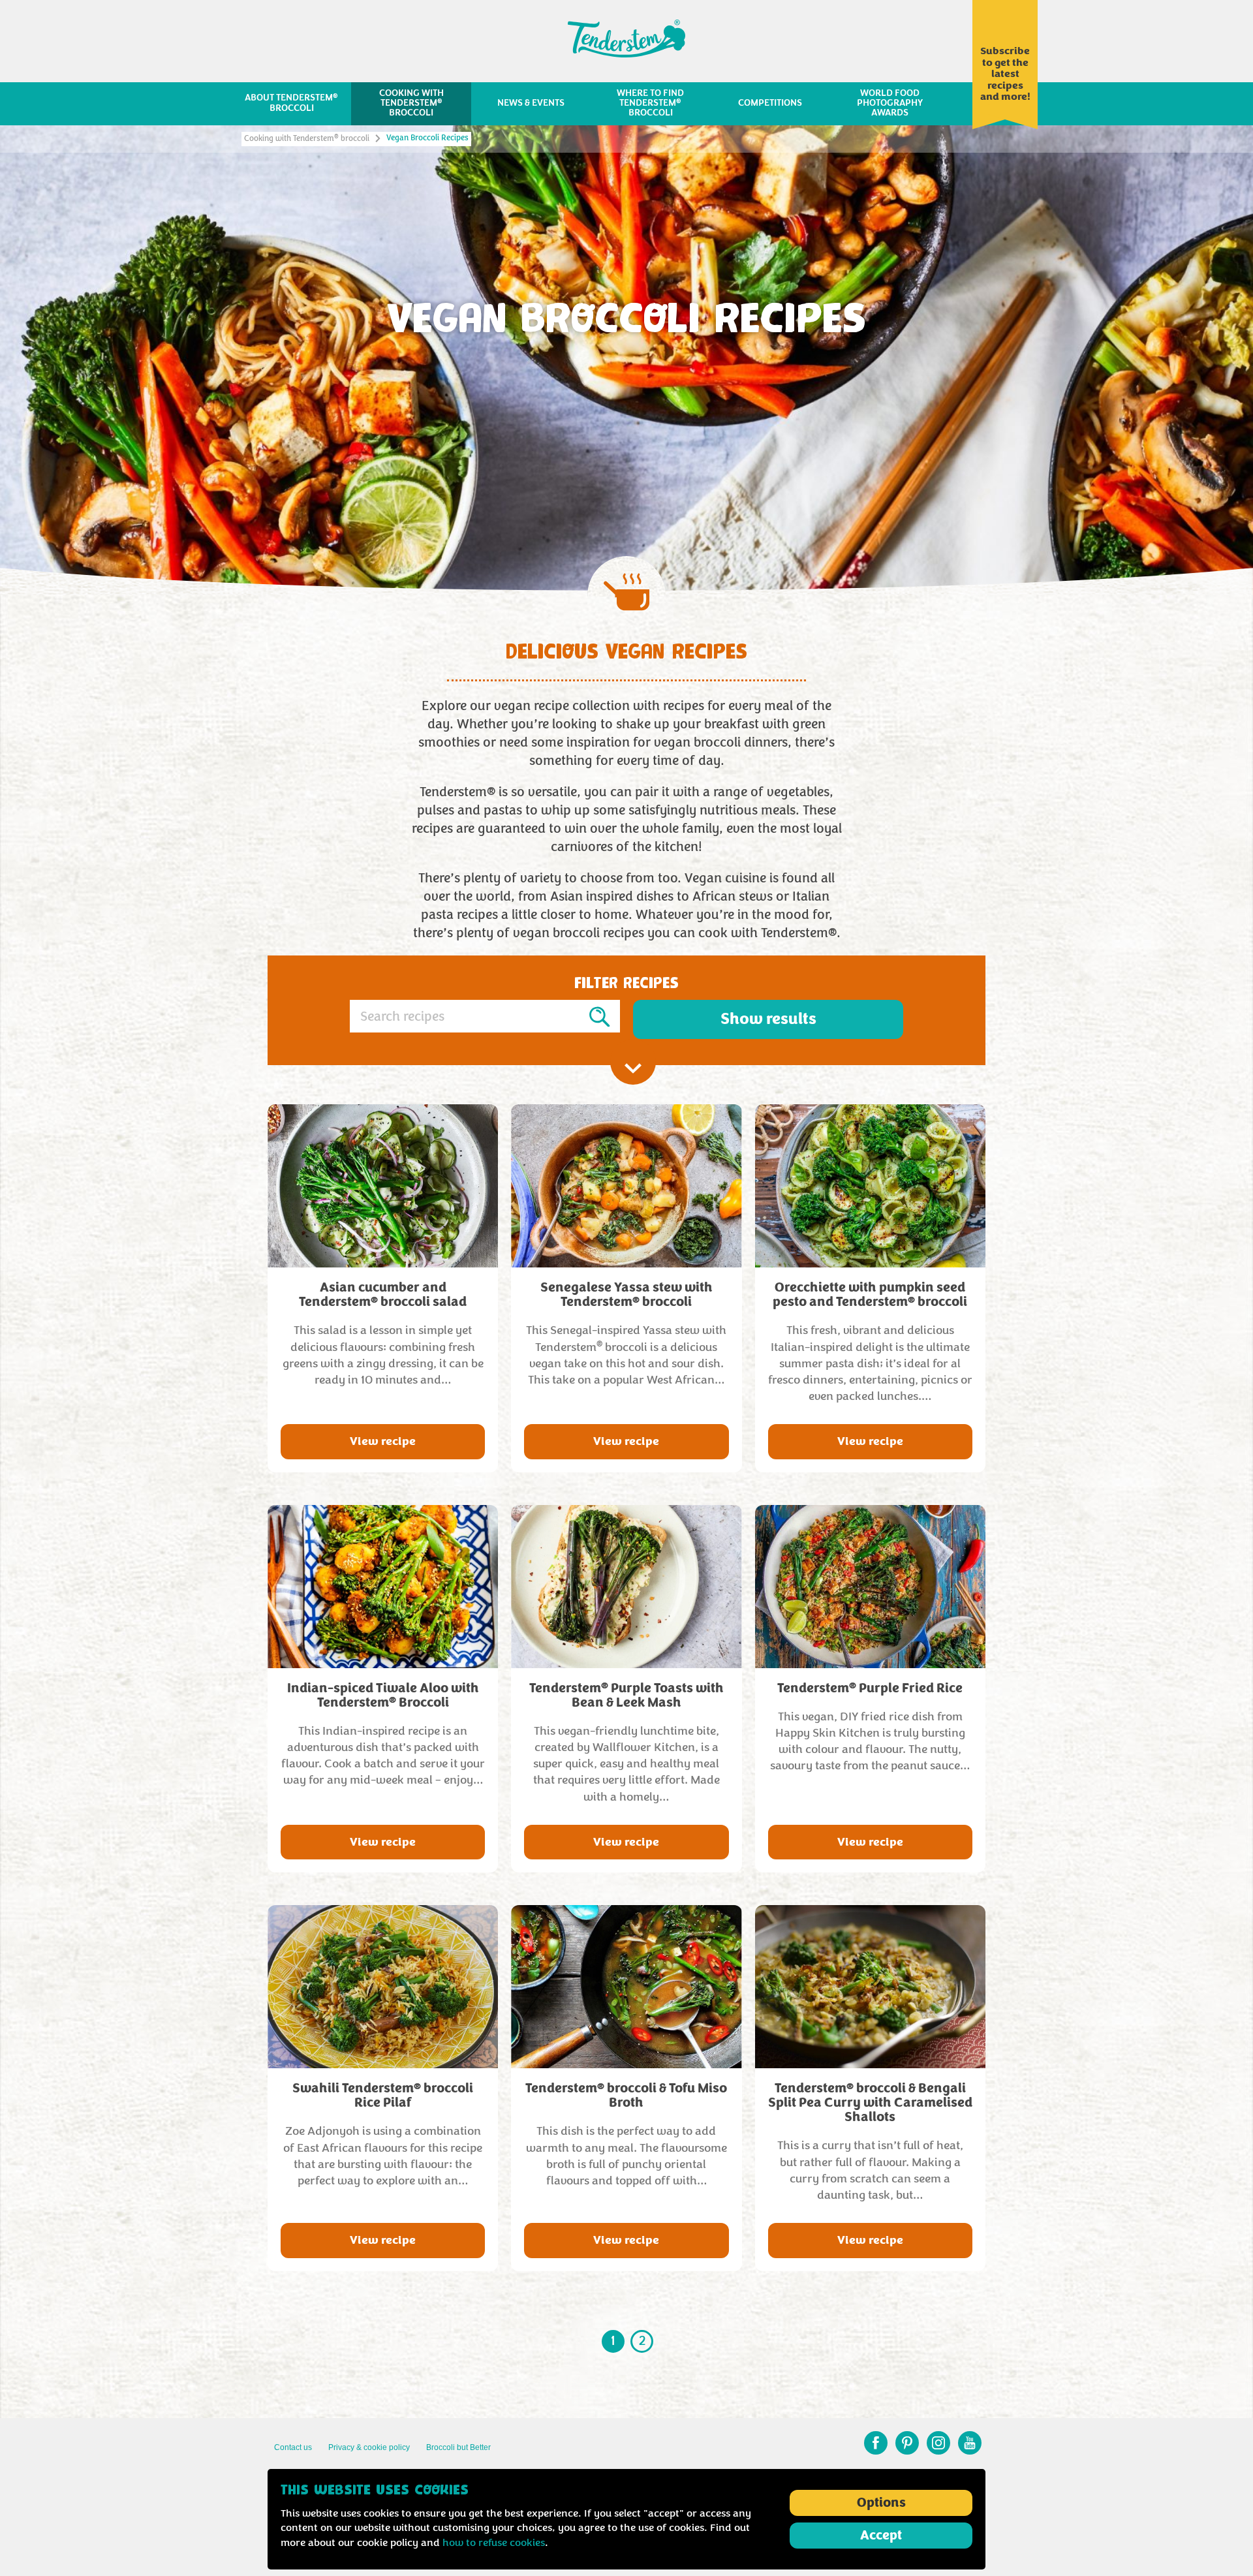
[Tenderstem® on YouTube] (970, 2443)
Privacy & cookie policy (369, 2447)
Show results (768, 1019)
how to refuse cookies (494, 2543)
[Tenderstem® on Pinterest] (907, 2443)
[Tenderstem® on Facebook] (876, 2443)
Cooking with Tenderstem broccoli (307, 139)
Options (881, 2503)
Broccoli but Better (458, 2447)
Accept (881, 2536)
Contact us (293, 2447)
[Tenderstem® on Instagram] (938, 2443)
